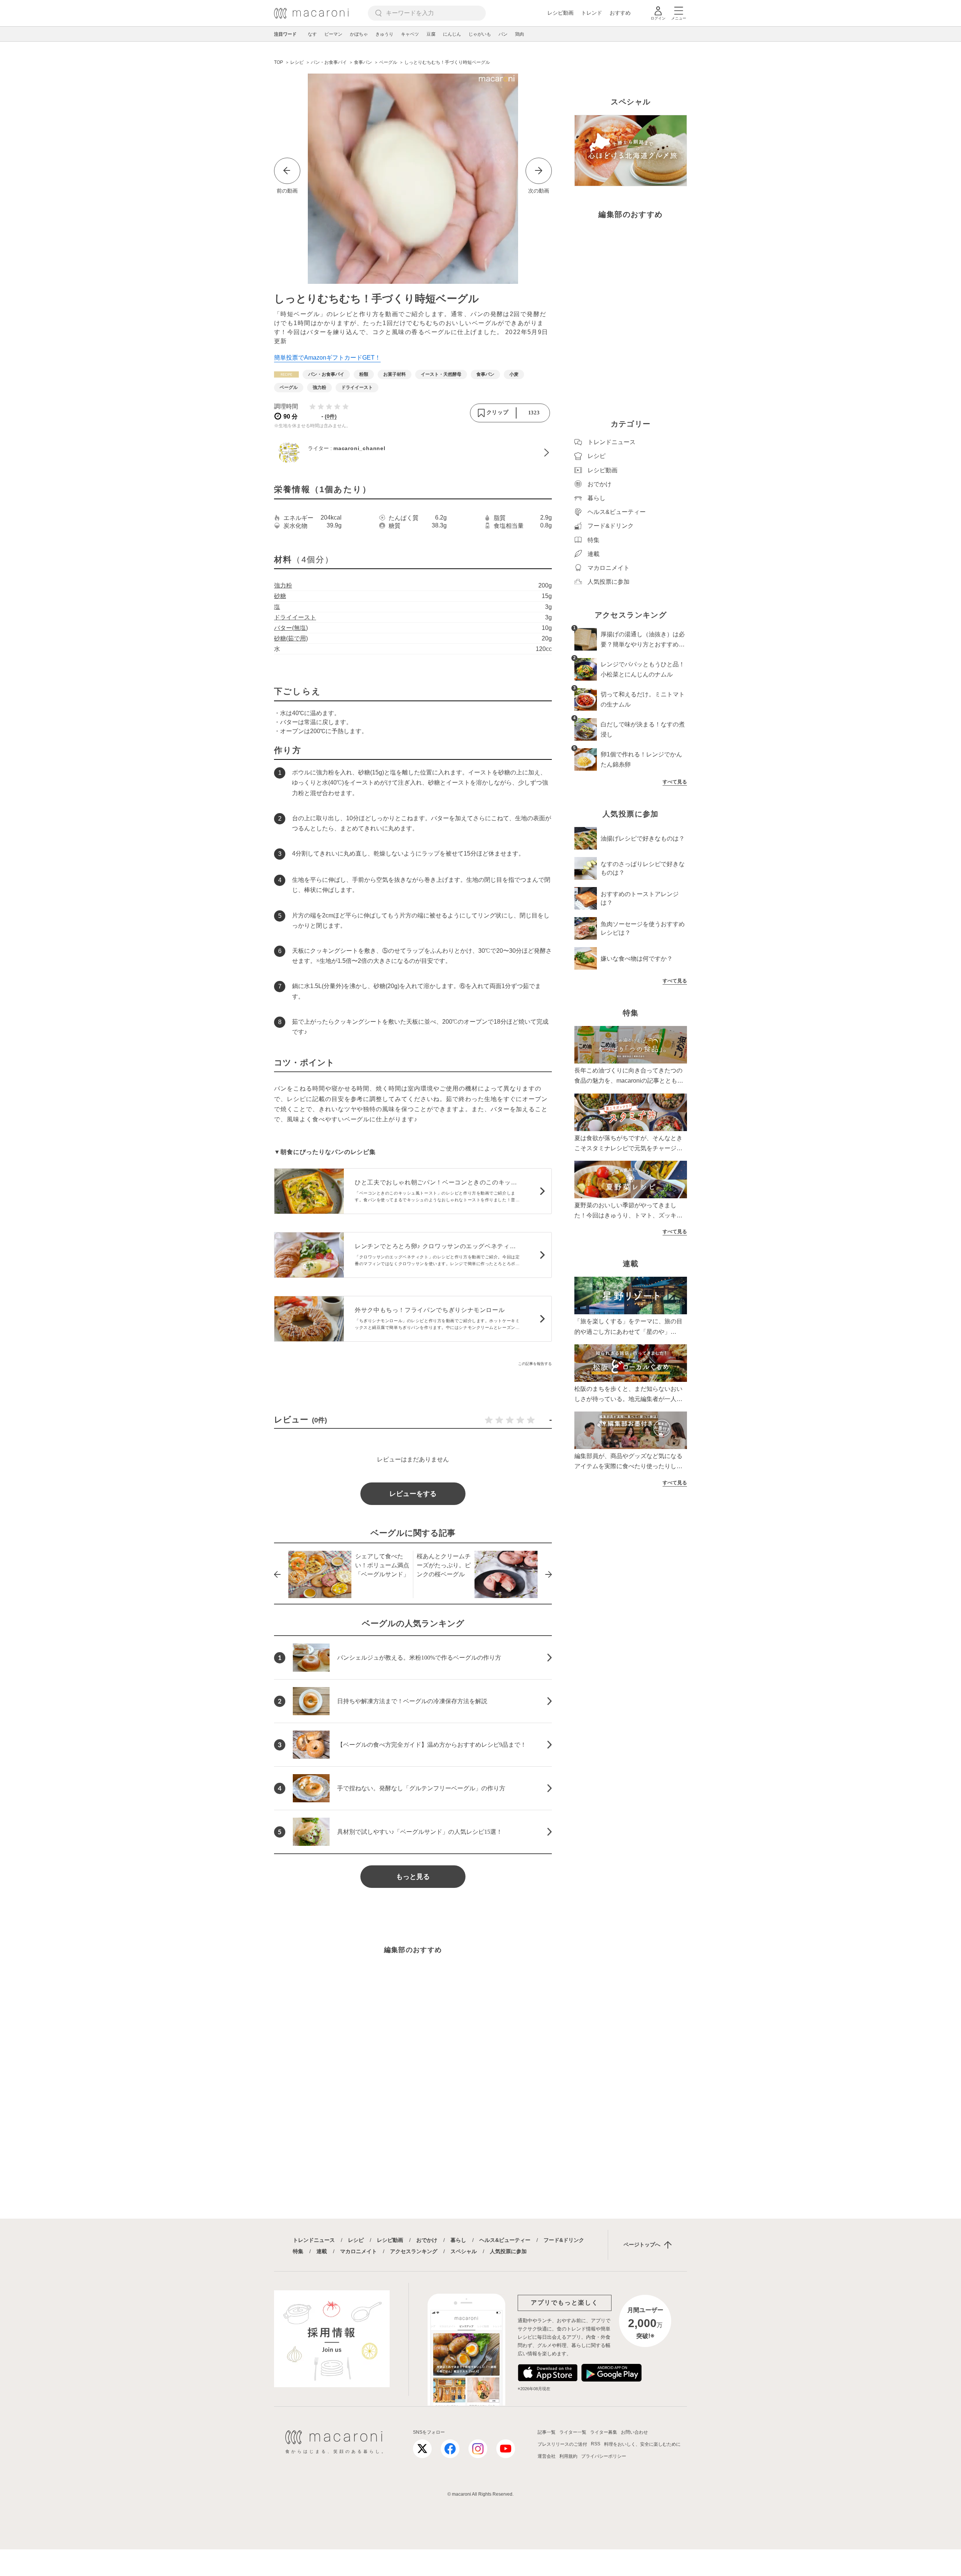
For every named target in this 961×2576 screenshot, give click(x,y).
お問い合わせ (634, 2432)
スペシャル (464, 2251)
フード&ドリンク (564, 2240)
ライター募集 (604, 2432)
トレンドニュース (314, 2240)
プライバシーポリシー (604, 2456)
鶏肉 (520, 34)
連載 (322, 2251)
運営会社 (547, 2456)
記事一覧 (547, 2432)
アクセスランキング (414, 2251)
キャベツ (410, 34)
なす (312, 34)
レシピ (356, 2240)
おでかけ (427, 2240)
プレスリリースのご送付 (562, 2444)
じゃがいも (480, 34)
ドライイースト (295, 617)
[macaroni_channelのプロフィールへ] (413, 452)
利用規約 (568, 2456)
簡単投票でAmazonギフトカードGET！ (327, 358)
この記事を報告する (535, 1364)
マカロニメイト (358, 2251)
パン (503, 34)
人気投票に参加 (508, 2251)
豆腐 (431, 34)
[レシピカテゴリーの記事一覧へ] (286, 374)
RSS (596, 2444)
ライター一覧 (573, 2432)
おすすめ (620, 13)
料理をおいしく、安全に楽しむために (642, 2444)
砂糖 (280, 596)
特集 (298, 2251)
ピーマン (333, 34)
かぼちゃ (359, 34)
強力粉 (283, 585)
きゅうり (384, 34)
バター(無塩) (291, 628)
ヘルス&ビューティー (505, 2240)
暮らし (458, 2240)
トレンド (592, 13)
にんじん (452, 34)
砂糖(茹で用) (291, 638)
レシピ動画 (560, 13)
